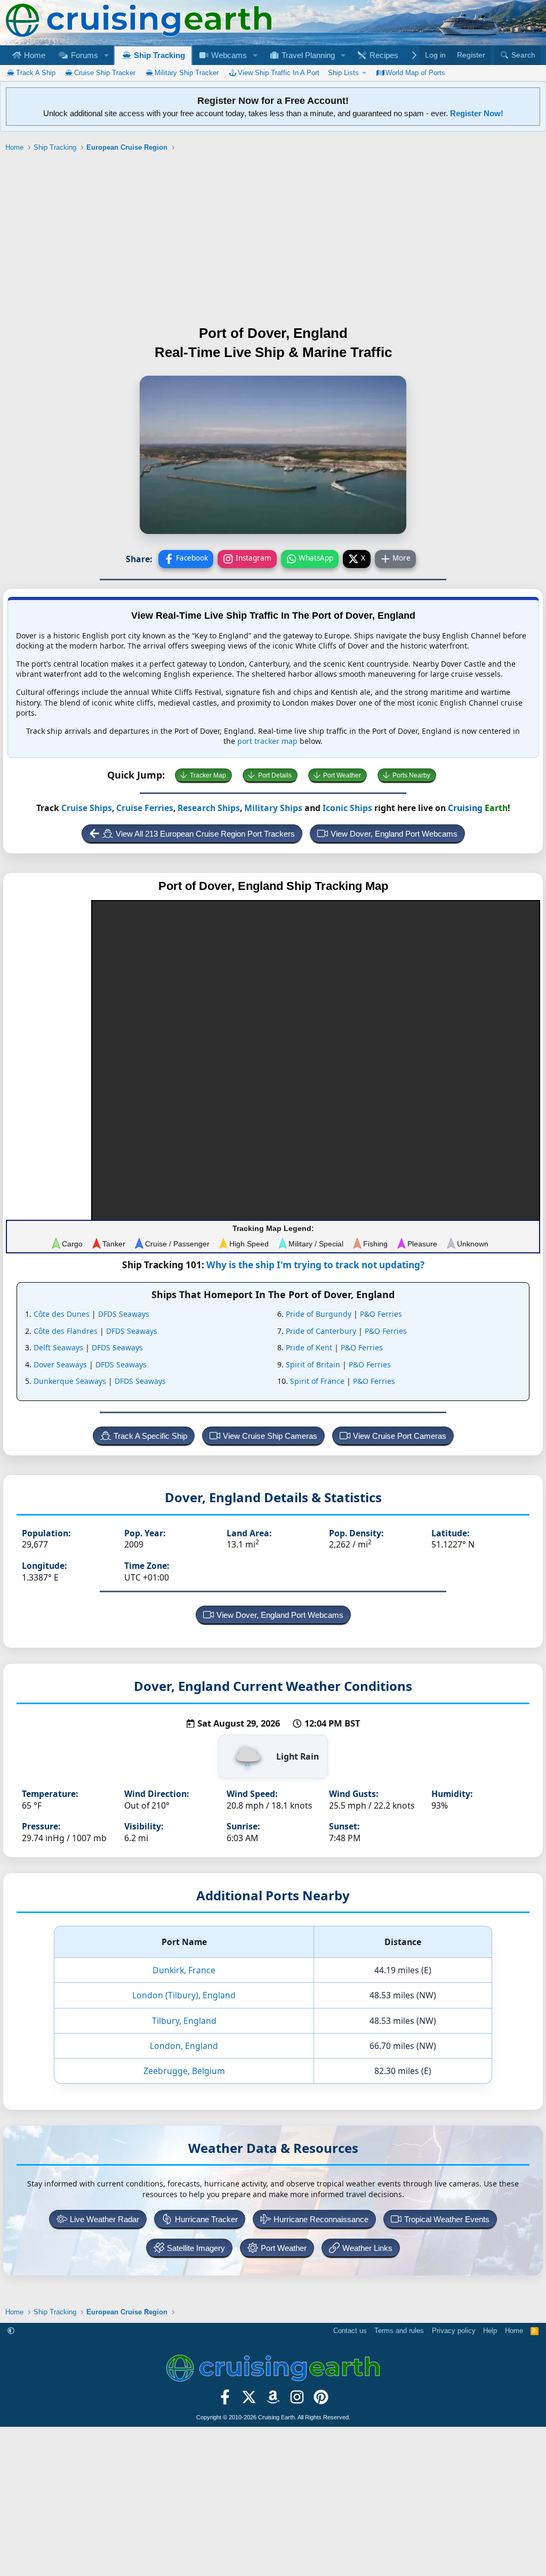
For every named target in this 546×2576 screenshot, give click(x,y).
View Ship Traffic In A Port (279, 73)
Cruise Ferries (145, 808)
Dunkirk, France (184, 1970)
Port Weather (342, 775)
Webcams (228, 55)
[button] (106, 55)
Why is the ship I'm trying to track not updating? (315, 1265)
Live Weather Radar (105, 2219)
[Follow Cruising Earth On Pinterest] (321, 2400)
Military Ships (273, 808)
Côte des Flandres (66, 1331)
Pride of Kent (309, 1347)
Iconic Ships (347, 808)
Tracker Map (208, 775)
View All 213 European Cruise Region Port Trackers (205, 834)
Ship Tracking (158, 55)
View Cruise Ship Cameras (270, 1436)
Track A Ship (36, 73)
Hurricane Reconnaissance (321, 2219)
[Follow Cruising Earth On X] (249, 2400)
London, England (184, 2046)
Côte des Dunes (62, 1314)
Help (490, 2331)
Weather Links (367, 2248)
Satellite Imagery (196, 2248)
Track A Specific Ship (150, 1436)
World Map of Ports (415, 73)
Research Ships (209, 808)
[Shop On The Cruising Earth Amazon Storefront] (273, 2400)
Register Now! (477, 113)
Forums (83, 55)
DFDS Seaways (124, 1314)
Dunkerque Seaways (70, 1381)
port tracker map (267, 741)
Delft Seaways (58, 1347)
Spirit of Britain (313, 1364)
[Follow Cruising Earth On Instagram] (297, 2400)
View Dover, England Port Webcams (394, 834)
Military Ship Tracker (187, 73)
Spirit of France (317, 1381)
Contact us (350, 2331)
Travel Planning (307, 55)
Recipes (383, 55)
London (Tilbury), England (184, 1995)
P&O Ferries (381, 1314)
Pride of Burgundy (319, 1314)
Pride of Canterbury (321, 1331)
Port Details (275, 775)
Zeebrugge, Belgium (184, 2071)
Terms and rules (399, 2331)
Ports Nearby (411, 775)
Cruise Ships (87, 808)
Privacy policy (454, 2331)
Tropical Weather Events (447, 2219)
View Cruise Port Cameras (400, 1436)
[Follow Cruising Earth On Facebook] (225, 2400)
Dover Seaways (60, 1364)
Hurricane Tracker (206, 2219)
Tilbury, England (184, 2021)
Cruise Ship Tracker (105, 73)
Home (34, 55)
